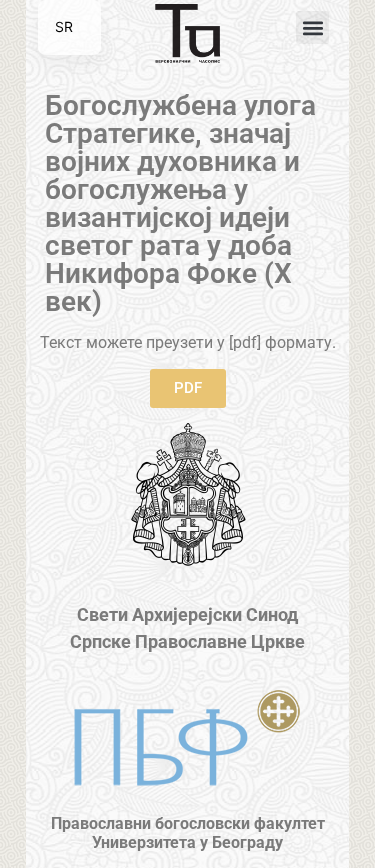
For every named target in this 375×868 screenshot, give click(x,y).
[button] (312, 27)
